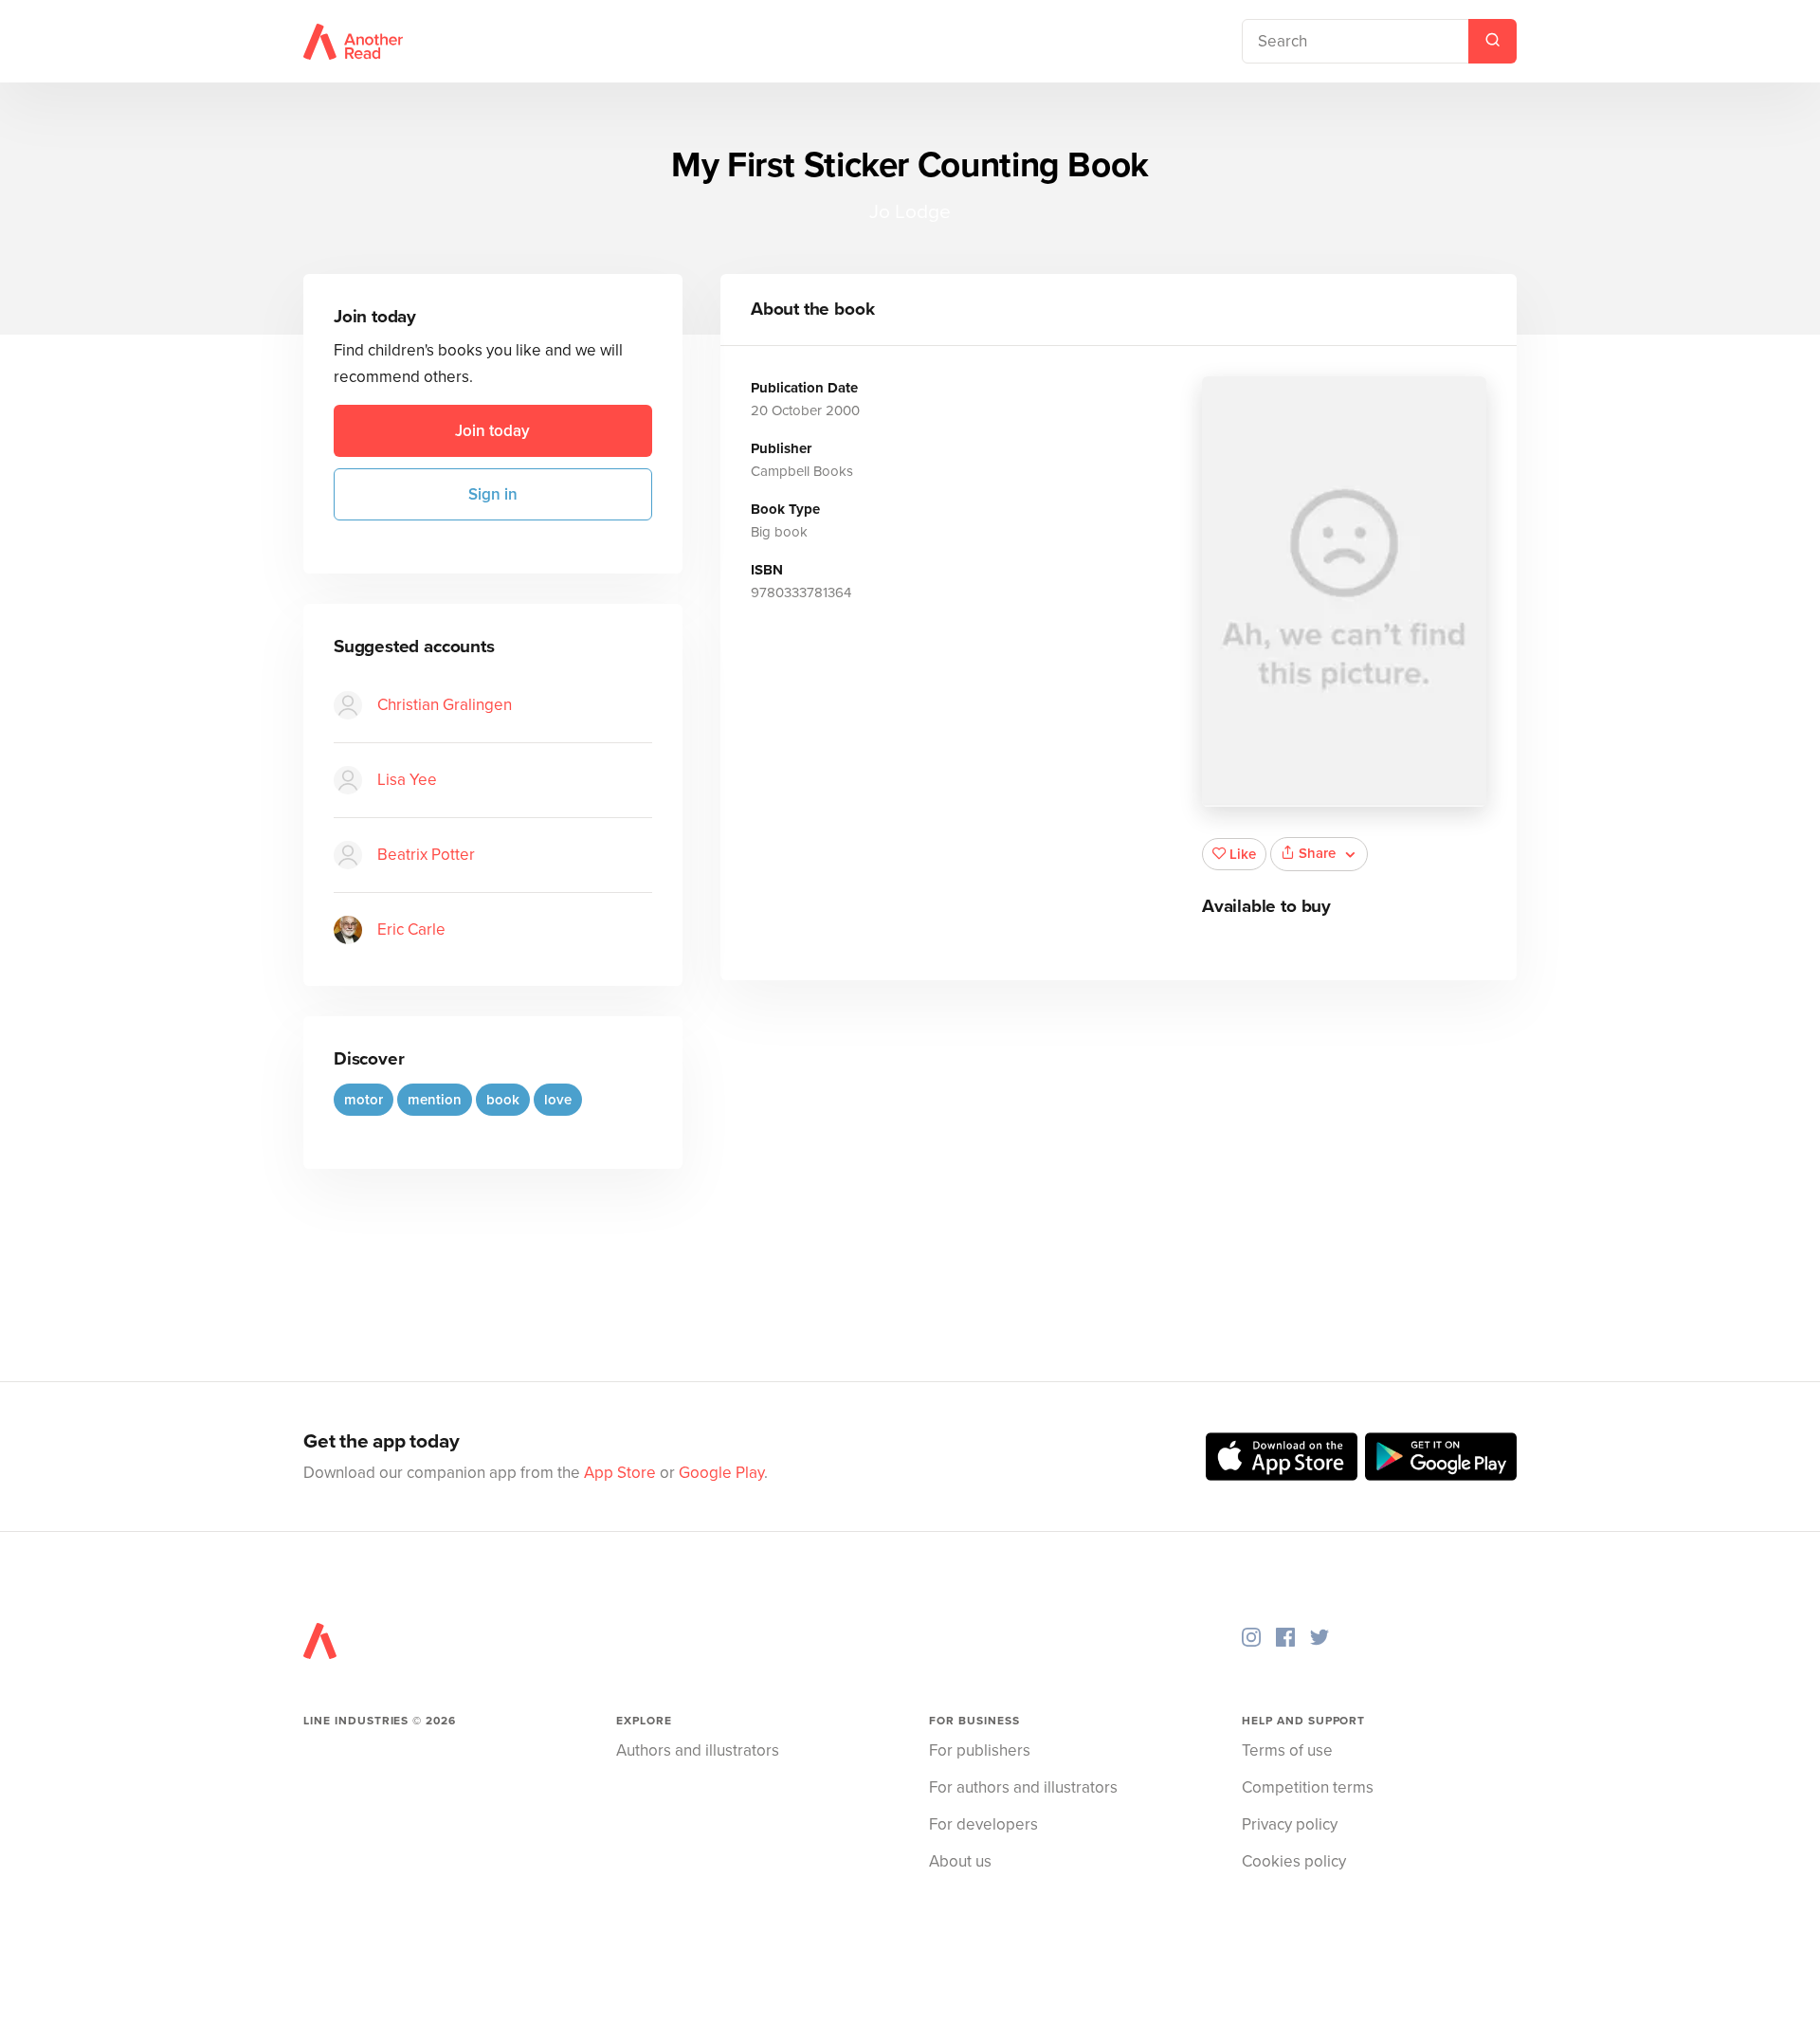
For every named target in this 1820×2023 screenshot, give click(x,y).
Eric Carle (411, 929)
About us (960, 1861)
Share (1317, 853)
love (558, 1100)
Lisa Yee (407, 780)
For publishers (980, 1750)
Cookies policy (1294, 1861)
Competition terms (1308, 1787)
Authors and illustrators (698, 1750)
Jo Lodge (910, 212)
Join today (492, 431)
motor (364, 1100)
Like (1243, 854)
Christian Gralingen (445, 705)
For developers (983, 1824)
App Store (620, 1473)
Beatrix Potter (426, 855)
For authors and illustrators (1023, 1787)
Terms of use (1287, 1750)
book (503, 1100)
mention (435, 1100)
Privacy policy (1290, 1824)
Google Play (721, 1473)
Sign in (493, 494)
